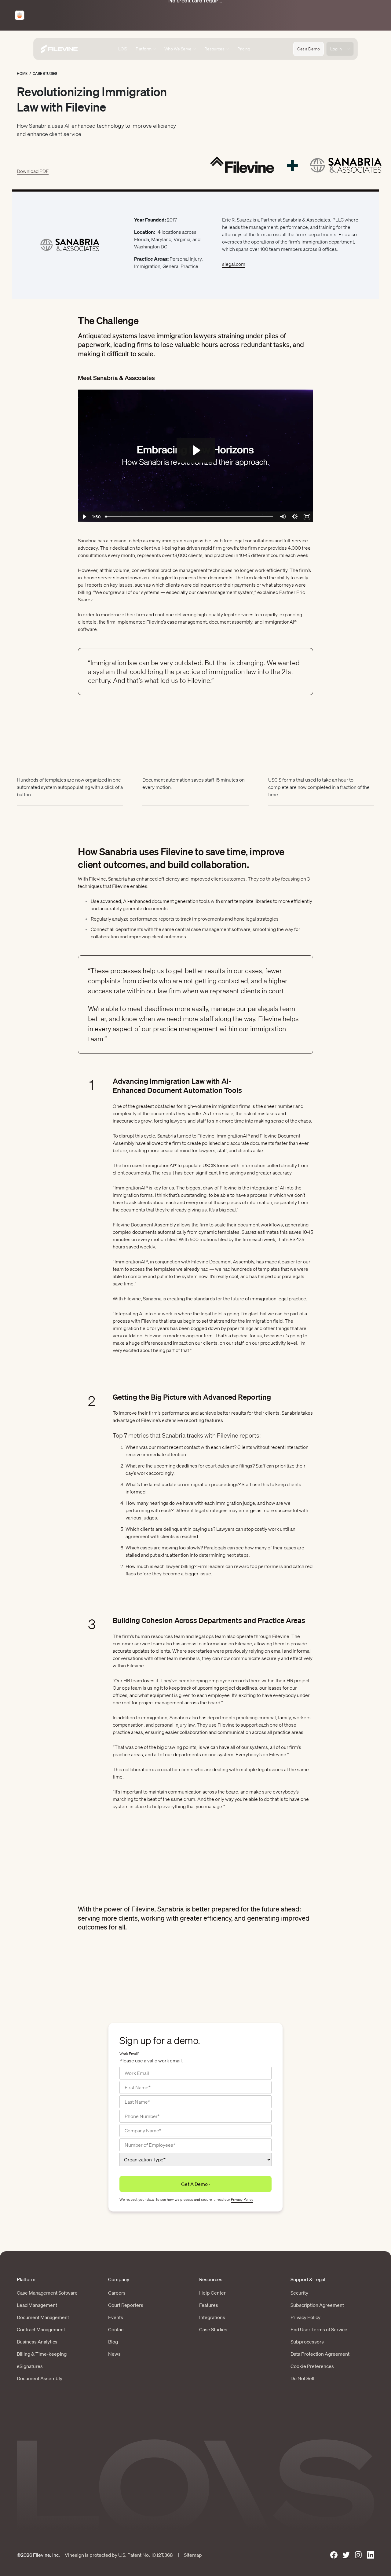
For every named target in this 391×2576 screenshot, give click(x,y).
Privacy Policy (242, 2199)
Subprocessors (307, 2342)
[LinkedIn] (371, 2555)
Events (116, 2317)
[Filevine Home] (59, 49)
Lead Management (37, 2305)
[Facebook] (334, 2555)
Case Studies (45, 73)
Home (22, 73)
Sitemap (193, 2555)
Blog (113, 2342)
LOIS (122, 49)
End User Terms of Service (319, 2329)
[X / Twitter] (346, 2555)
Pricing (244, 49)
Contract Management (41, 2329)
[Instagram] (358, 2555)
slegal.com (234, 264)
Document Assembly (40, 2378)
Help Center (212, 2293)
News (114, 2354)
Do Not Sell (302, 2378)
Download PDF (33, 171)
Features (209, 2305)
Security (299, 2293)
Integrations (212, 2317)
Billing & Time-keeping (42, 2354)
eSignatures (30, 2366)
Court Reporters (126, 2305)
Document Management (43, 2317)
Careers (117, 2293)
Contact (117, 2329)
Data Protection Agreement (320, 2354)
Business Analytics (37, 2342)
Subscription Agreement (317, 2305)
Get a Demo (309, 49)
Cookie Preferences (312, 2366)
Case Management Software (47, 2293)
